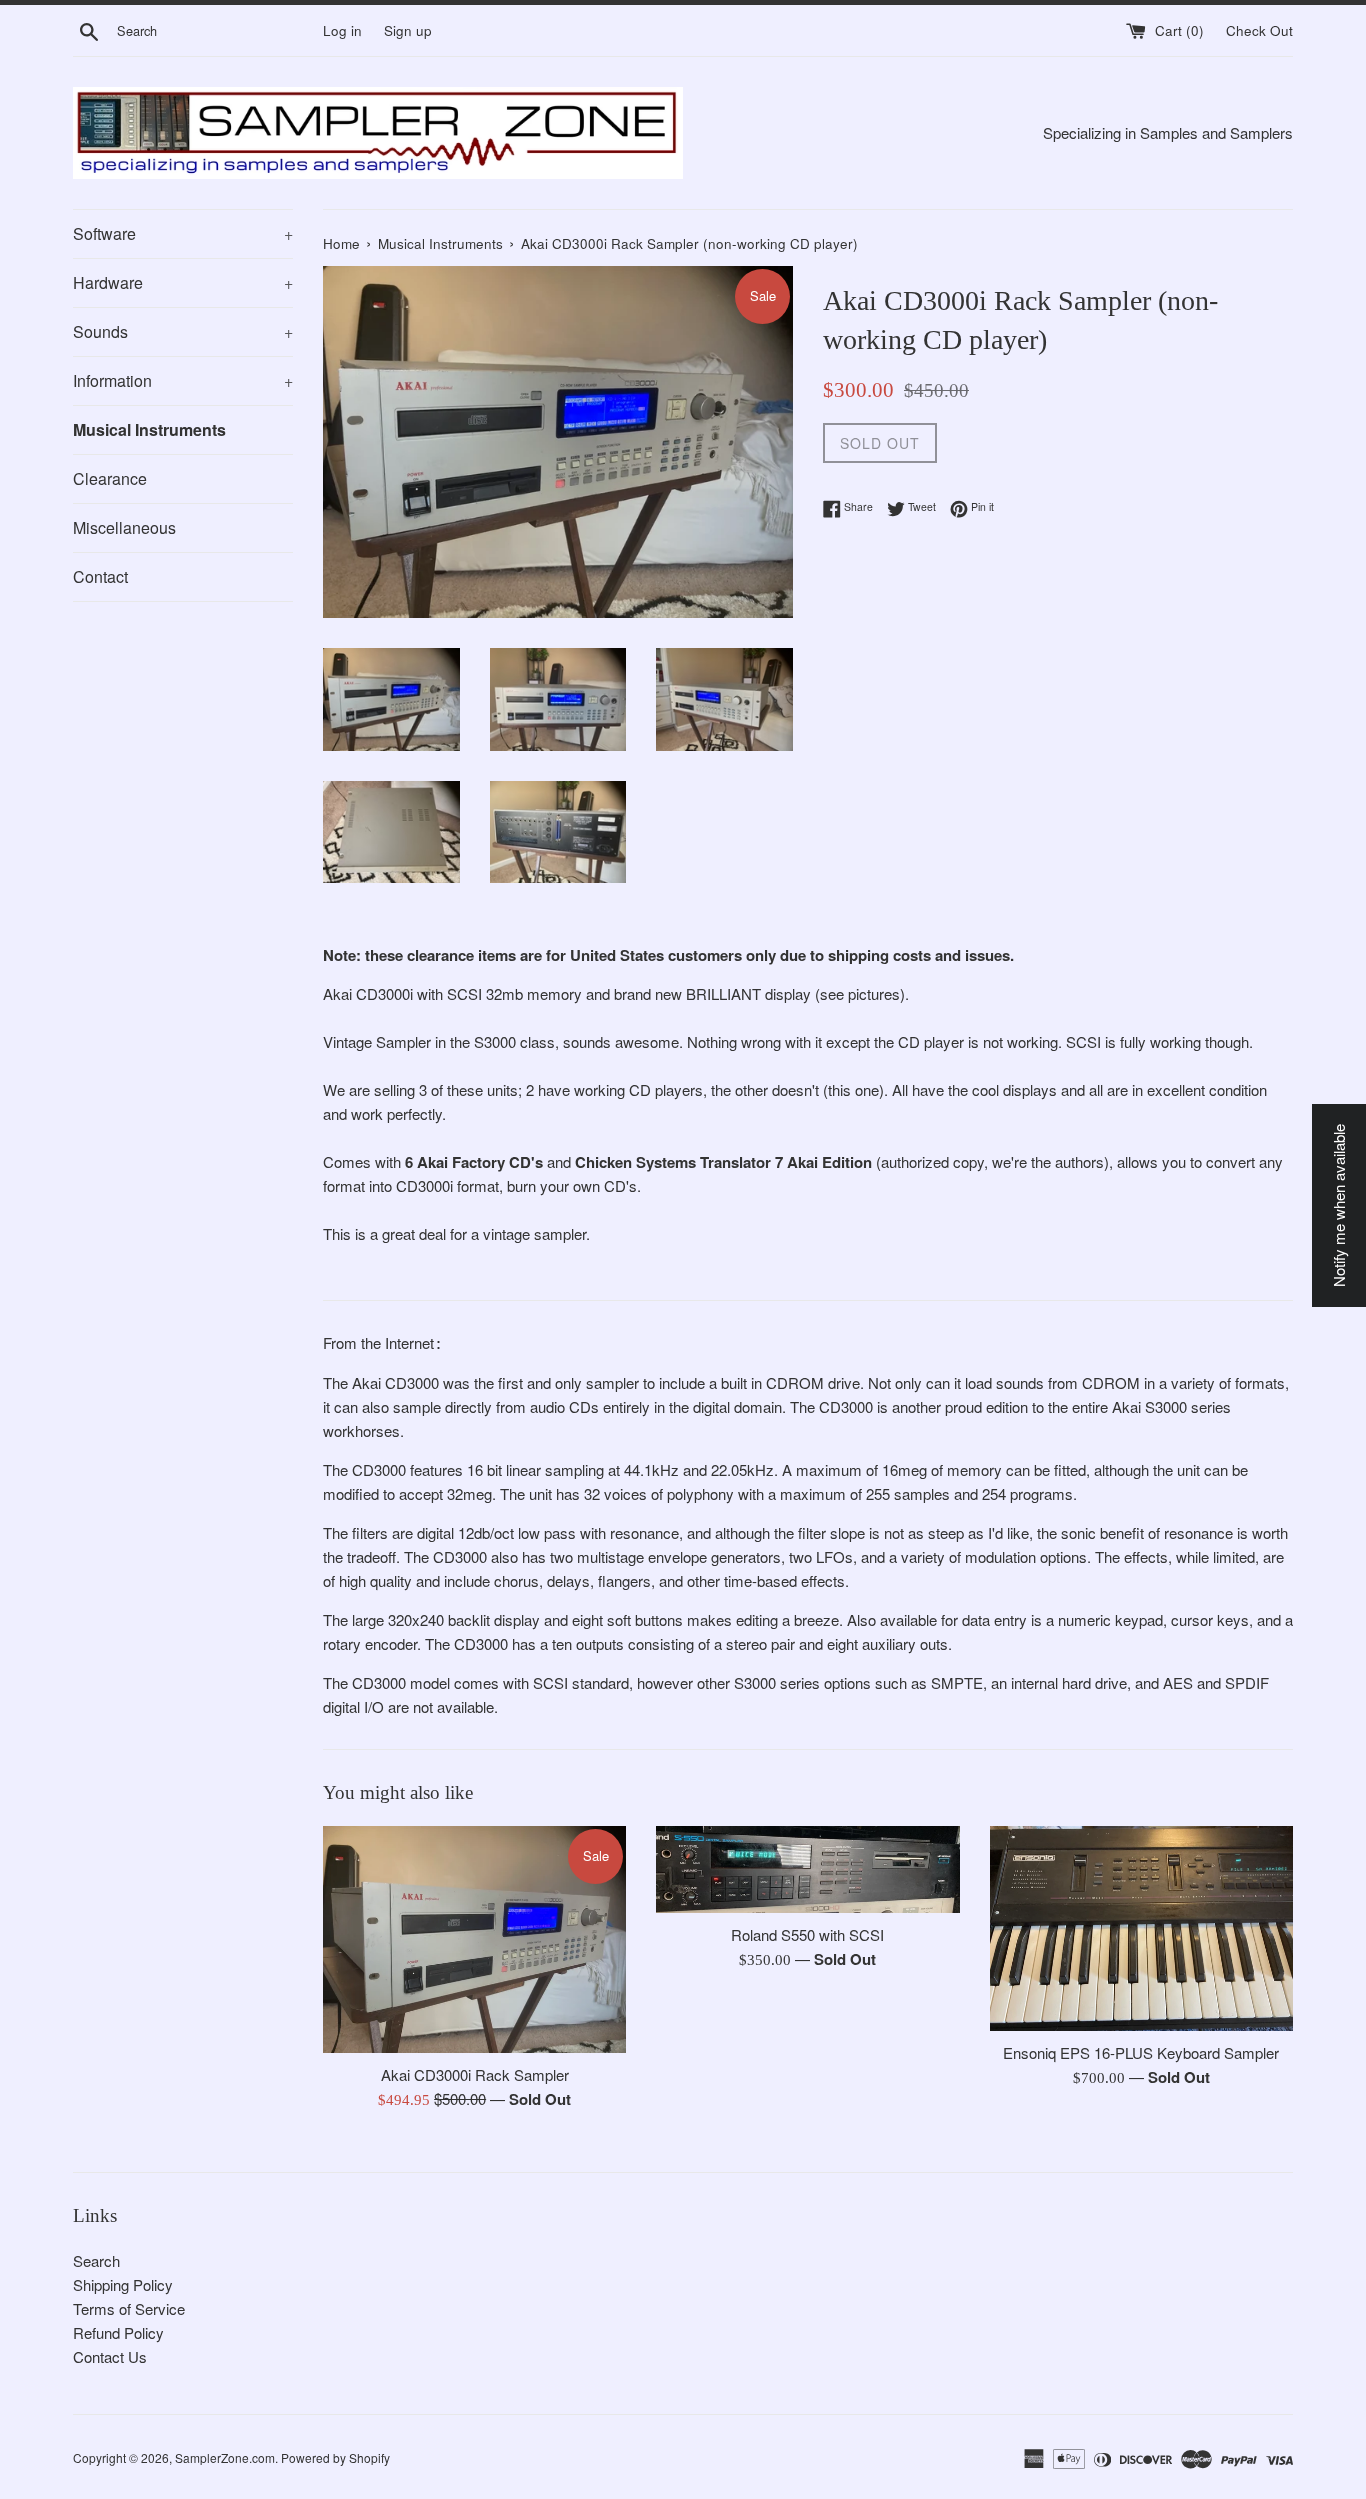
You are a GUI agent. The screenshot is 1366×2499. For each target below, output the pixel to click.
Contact (100, 576)
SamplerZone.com (225, 2457)
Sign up (408, 30)
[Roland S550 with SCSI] (807, 1869)
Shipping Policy (123, 2284)
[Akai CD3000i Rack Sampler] (474, 1939)
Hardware (183, 282)
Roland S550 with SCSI (807, 1934)
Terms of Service (129, 2308)
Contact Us (110, 2356)
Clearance (110, 478)
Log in (342, 30)
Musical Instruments (149, 429)
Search (96, 2260)
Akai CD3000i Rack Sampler (475, 2074)
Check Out (1259, 30)
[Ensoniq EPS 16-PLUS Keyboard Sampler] (1141, 1928)
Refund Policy (118, 2332)
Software (183, 233)
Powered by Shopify (335, 2457)
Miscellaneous (124, 527)
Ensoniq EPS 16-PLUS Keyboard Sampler (1141, 2052)
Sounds (183, 331)
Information (183, 380)
